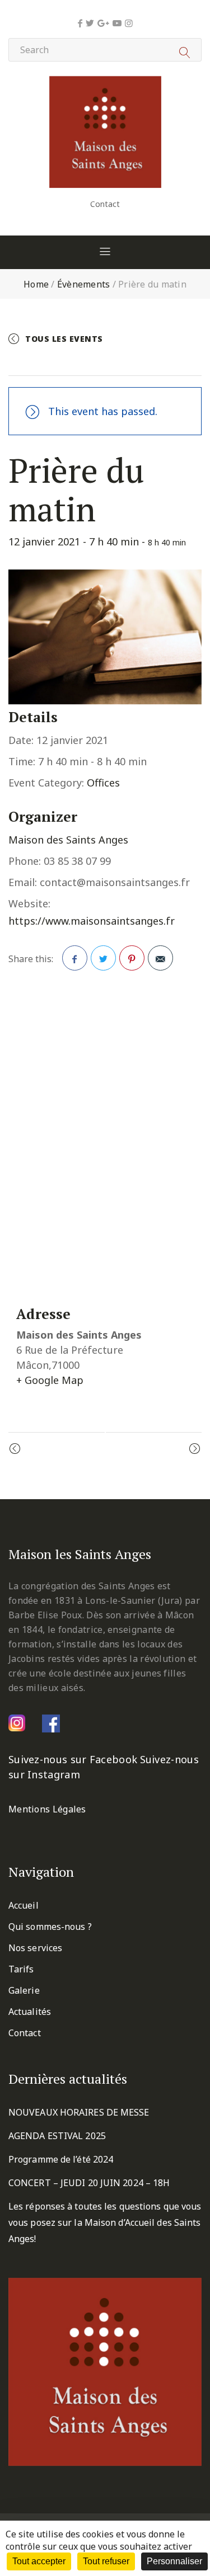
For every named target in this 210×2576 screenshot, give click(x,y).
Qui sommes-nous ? (50, 1927)
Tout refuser (106, 2561)
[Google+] (103, 23)
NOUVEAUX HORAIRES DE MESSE (79, 2112)
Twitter (103, 958)
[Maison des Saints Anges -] (105, 84)
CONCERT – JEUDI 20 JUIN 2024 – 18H (89, 2183)
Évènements (84, 284)
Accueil (24, 1905)
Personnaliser (174, 2561)
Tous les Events (64, 339)
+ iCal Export (157, 362)
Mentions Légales (47, 1809)
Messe (172, 1449)
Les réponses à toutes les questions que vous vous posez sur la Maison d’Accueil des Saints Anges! (105, 2222)
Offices (103, 783)
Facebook (75, 958)
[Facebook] (80, 23)
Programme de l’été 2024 (61, 2159)
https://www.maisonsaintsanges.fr (92, 921)
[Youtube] (117, 23)
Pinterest (132, 958)
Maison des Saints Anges (68, 840)
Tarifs (21, 1969)
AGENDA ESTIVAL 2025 (57, 2136)
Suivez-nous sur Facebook (73, 1759)
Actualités (30, 2012)
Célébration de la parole (79, 1449)
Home (36, 284)
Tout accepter (39, 2561)
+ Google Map (50, 1380)
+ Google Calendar (66, 362)
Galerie (24, 1990)
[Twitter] (90, 23)
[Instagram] (129, 23)
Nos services (35, 1948)
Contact (105, 204)
